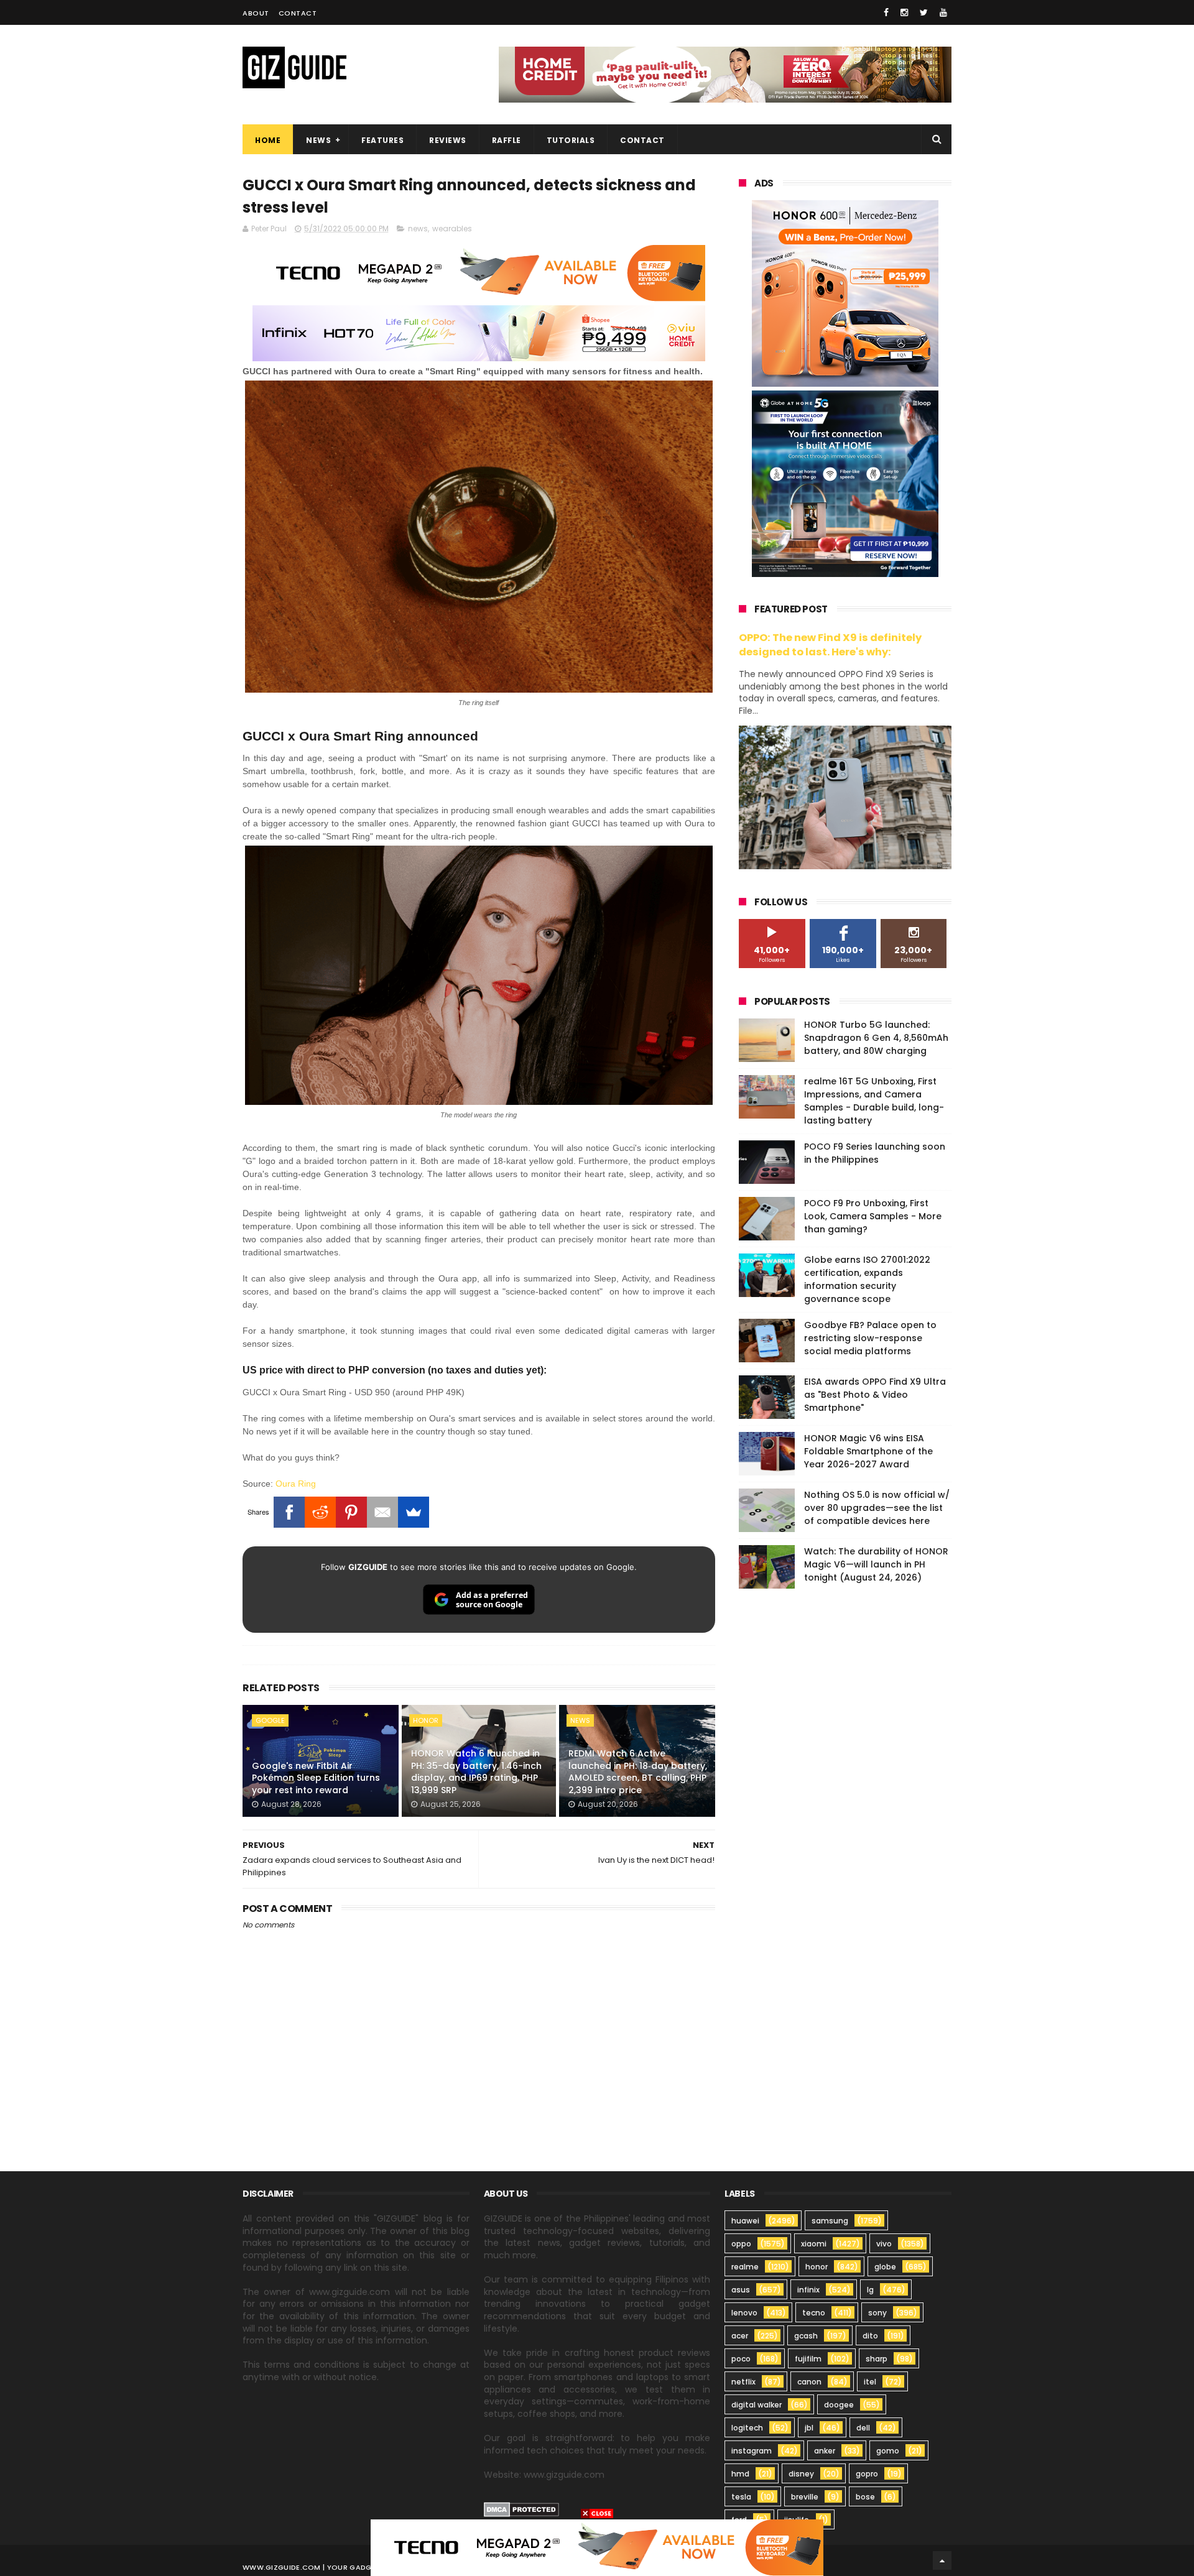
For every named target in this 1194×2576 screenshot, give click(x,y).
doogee (839, 2405)
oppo (741, 2244)
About (256, 13)
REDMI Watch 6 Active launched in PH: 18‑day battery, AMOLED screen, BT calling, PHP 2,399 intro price (638, 1772)
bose (865, 2497)
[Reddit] (320, 1512)
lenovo (744, 2313)
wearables (452, 229)
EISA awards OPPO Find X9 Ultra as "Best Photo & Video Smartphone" (875, 1395)
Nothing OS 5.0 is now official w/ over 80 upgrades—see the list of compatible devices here (877, 1508)
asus (741, 2290)
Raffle (507, 140)
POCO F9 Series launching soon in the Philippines (875, 1153)
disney (801, 2474)
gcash (806, 2336)
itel (870, 2382)
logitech (747, 2428)
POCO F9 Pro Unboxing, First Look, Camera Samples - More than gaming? (873, 1216)
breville (805, 2497)
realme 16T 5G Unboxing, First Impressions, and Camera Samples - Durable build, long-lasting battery (874, 1101)
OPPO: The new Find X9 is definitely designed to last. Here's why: (830, 645)
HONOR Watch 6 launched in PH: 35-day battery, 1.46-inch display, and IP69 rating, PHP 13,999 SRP (476, 1772)
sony (877, 2313)
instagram (752, 2451)
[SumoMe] (414, 1512)
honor (426, 1720)
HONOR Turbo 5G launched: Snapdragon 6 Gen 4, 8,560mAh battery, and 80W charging (876, 1038)
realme (745, 2267)
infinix (808, 2290)
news (418, 229)
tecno (814, 2313)
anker (825, 2451)
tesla (741, 2497)
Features (382, 140)
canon (809, 2382)
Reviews (448, 140)
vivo (884, 2244)
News (318, 140)
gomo (888, 2451)
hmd (740, 2474)
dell (863, 2428)
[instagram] (904, 12)
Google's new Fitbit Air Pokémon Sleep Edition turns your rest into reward (316, 1778)
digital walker (757, 2405)
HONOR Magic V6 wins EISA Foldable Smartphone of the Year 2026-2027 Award (868, 1451)
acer (740, 2336)
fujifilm (808, 2359)
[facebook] (886, 12)
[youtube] (943, 12)
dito (870, 2336)
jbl (809, 2428)
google (270, 1720)
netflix (743, 2382)
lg (870, 2290)
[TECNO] (597, 2547)
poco (741, 2359)
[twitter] (924, 12)
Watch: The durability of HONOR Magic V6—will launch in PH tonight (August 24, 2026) (876, 1564)
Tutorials (571, 140)
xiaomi (814, 2244)
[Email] (382, 1512)
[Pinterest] (351, 1512)
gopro (867, 2474)
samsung (830, 2221)
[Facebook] (289, 1512)
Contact (298, 13)
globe (885, 2267)
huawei (745, 2221)
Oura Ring (296, 1484)
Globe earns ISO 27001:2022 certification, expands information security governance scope (867, 1279)
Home (268, 140)
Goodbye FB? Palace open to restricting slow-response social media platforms (870, 1338)
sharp (877, 2359)
